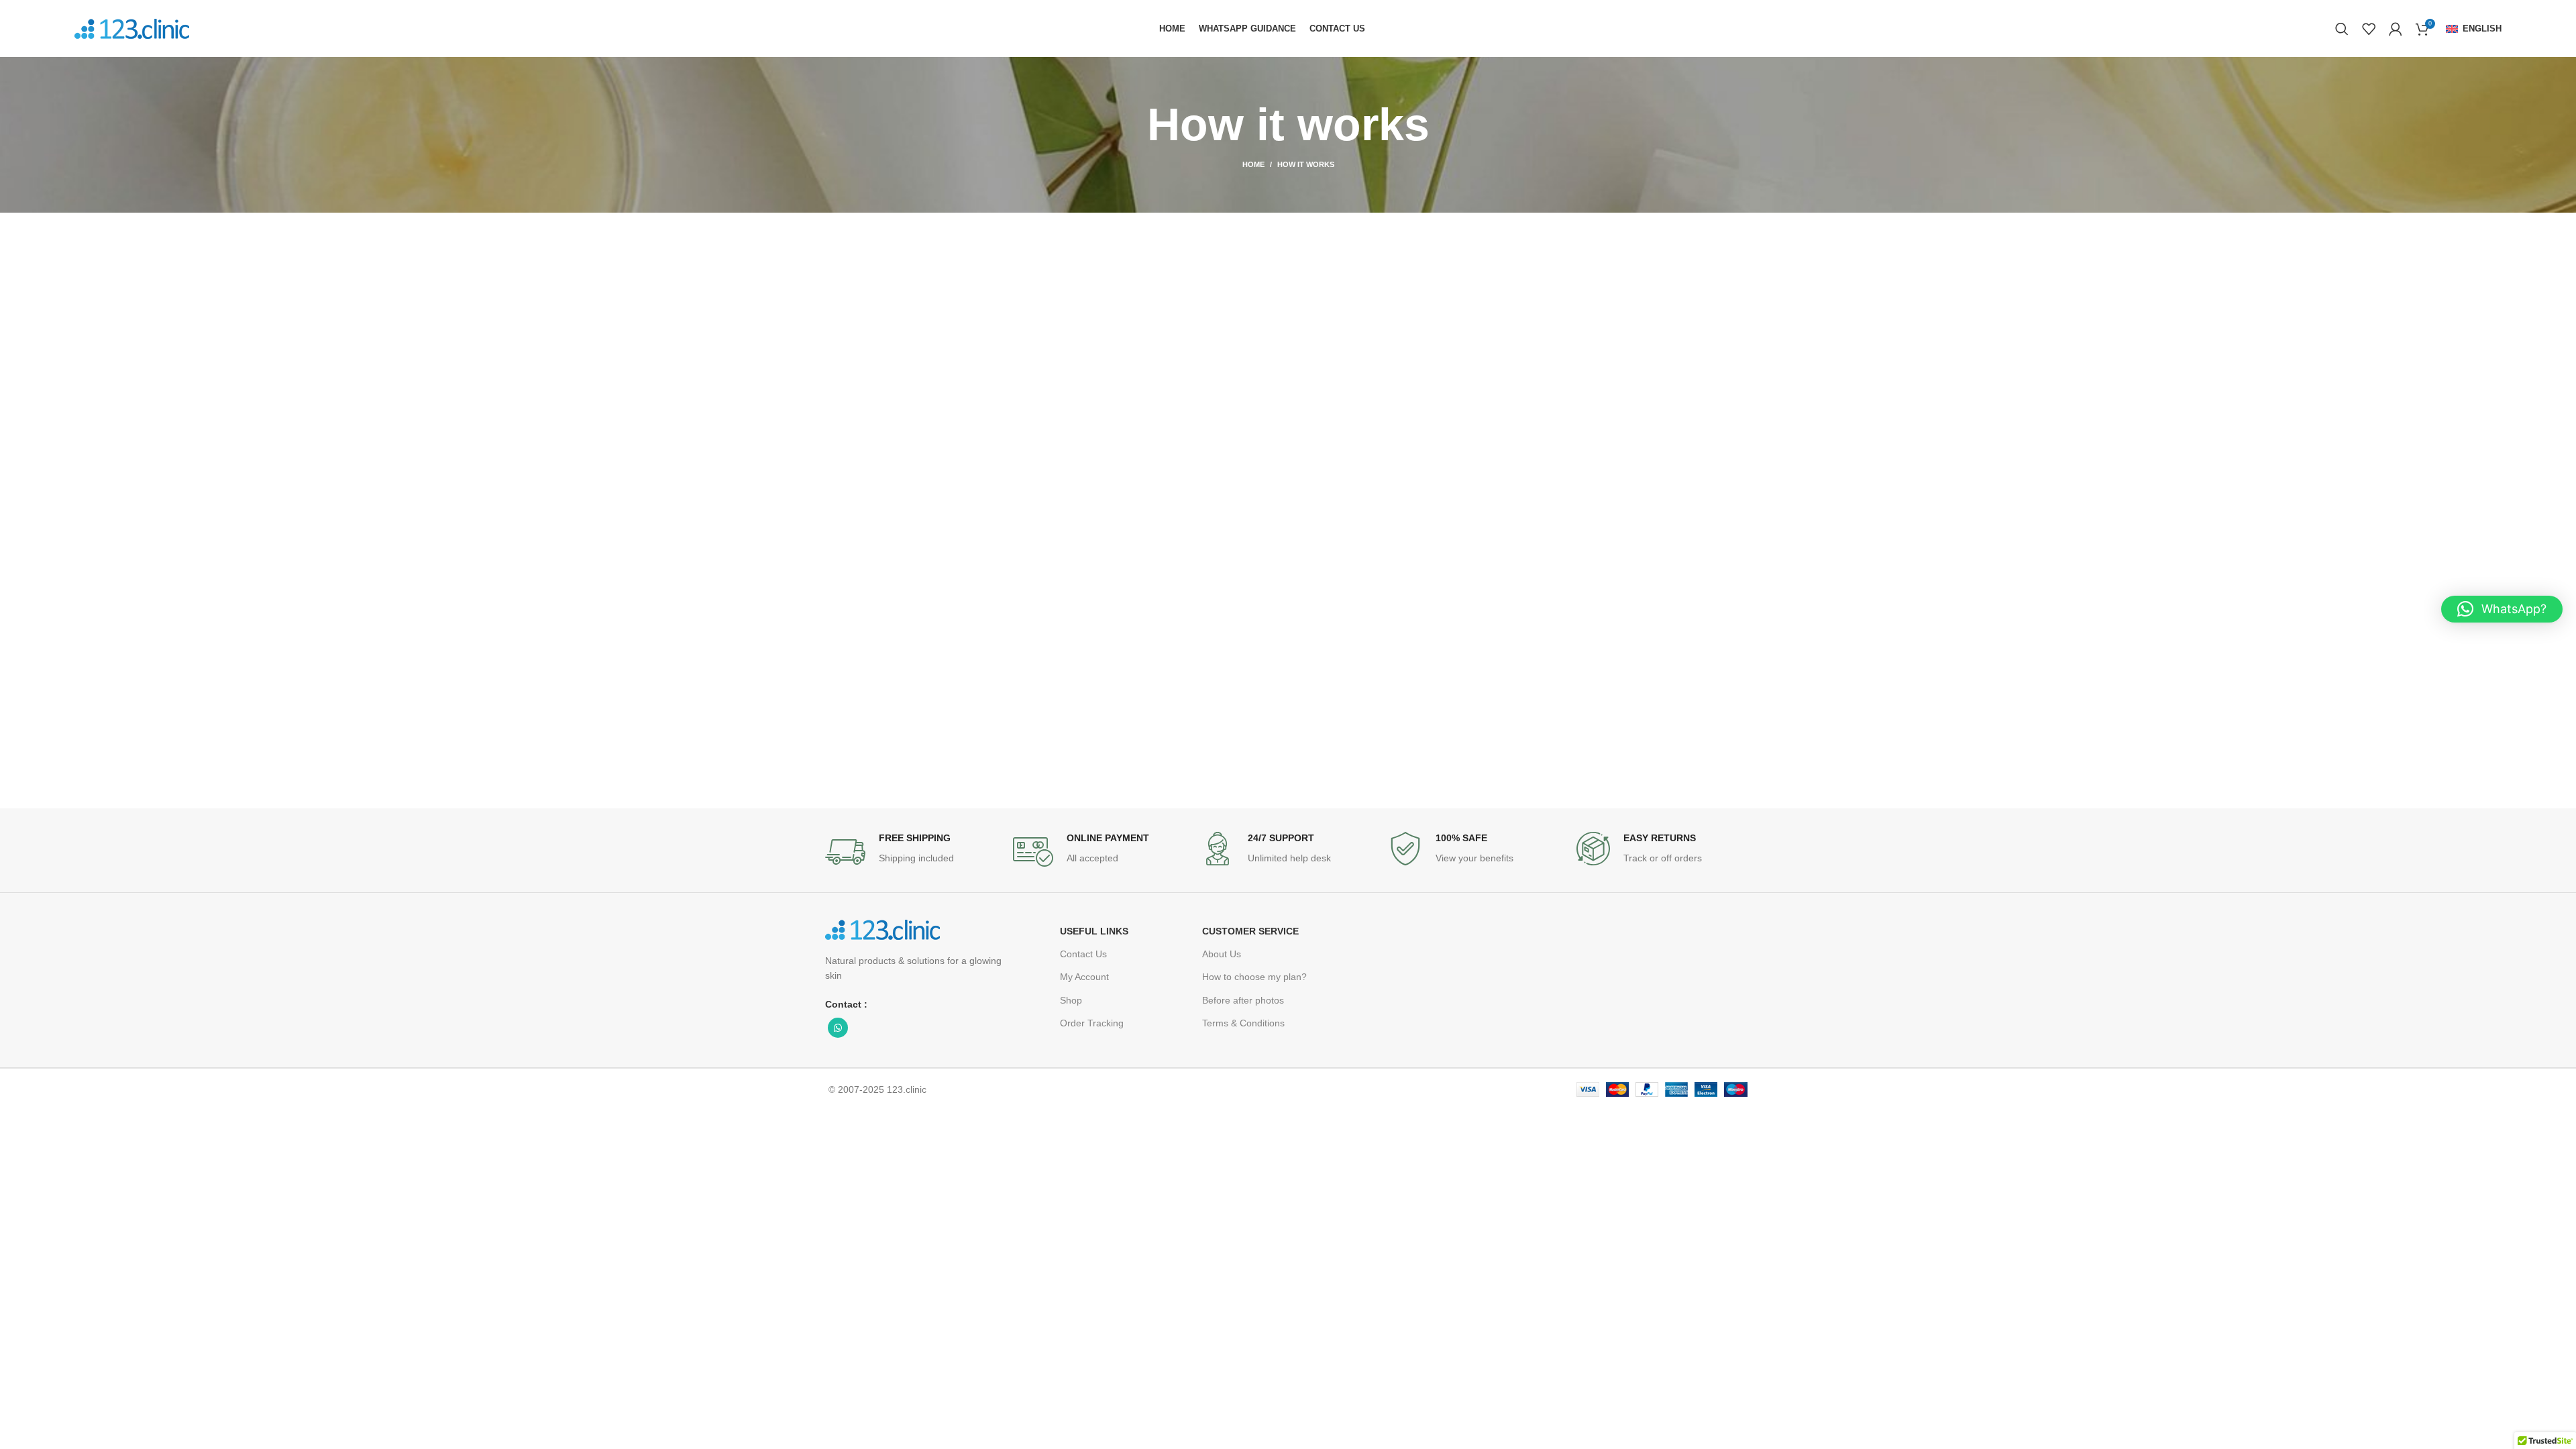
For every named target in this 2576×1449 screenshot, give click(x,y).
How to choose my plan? (1254, 977)
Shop (1071, 1000)
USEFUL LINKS (1094, 931)
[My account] (2396, 29)
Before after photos (1243, 1000)
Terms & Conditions (1243, 1023)
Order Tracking (1092, 1023)
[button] (2502, 609)
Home (1253, 164)
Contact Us (1083, 954)
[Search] (2342, 29)
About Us (1222, 954)
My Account (1084, 977)
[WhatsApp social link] (838, 1028)
